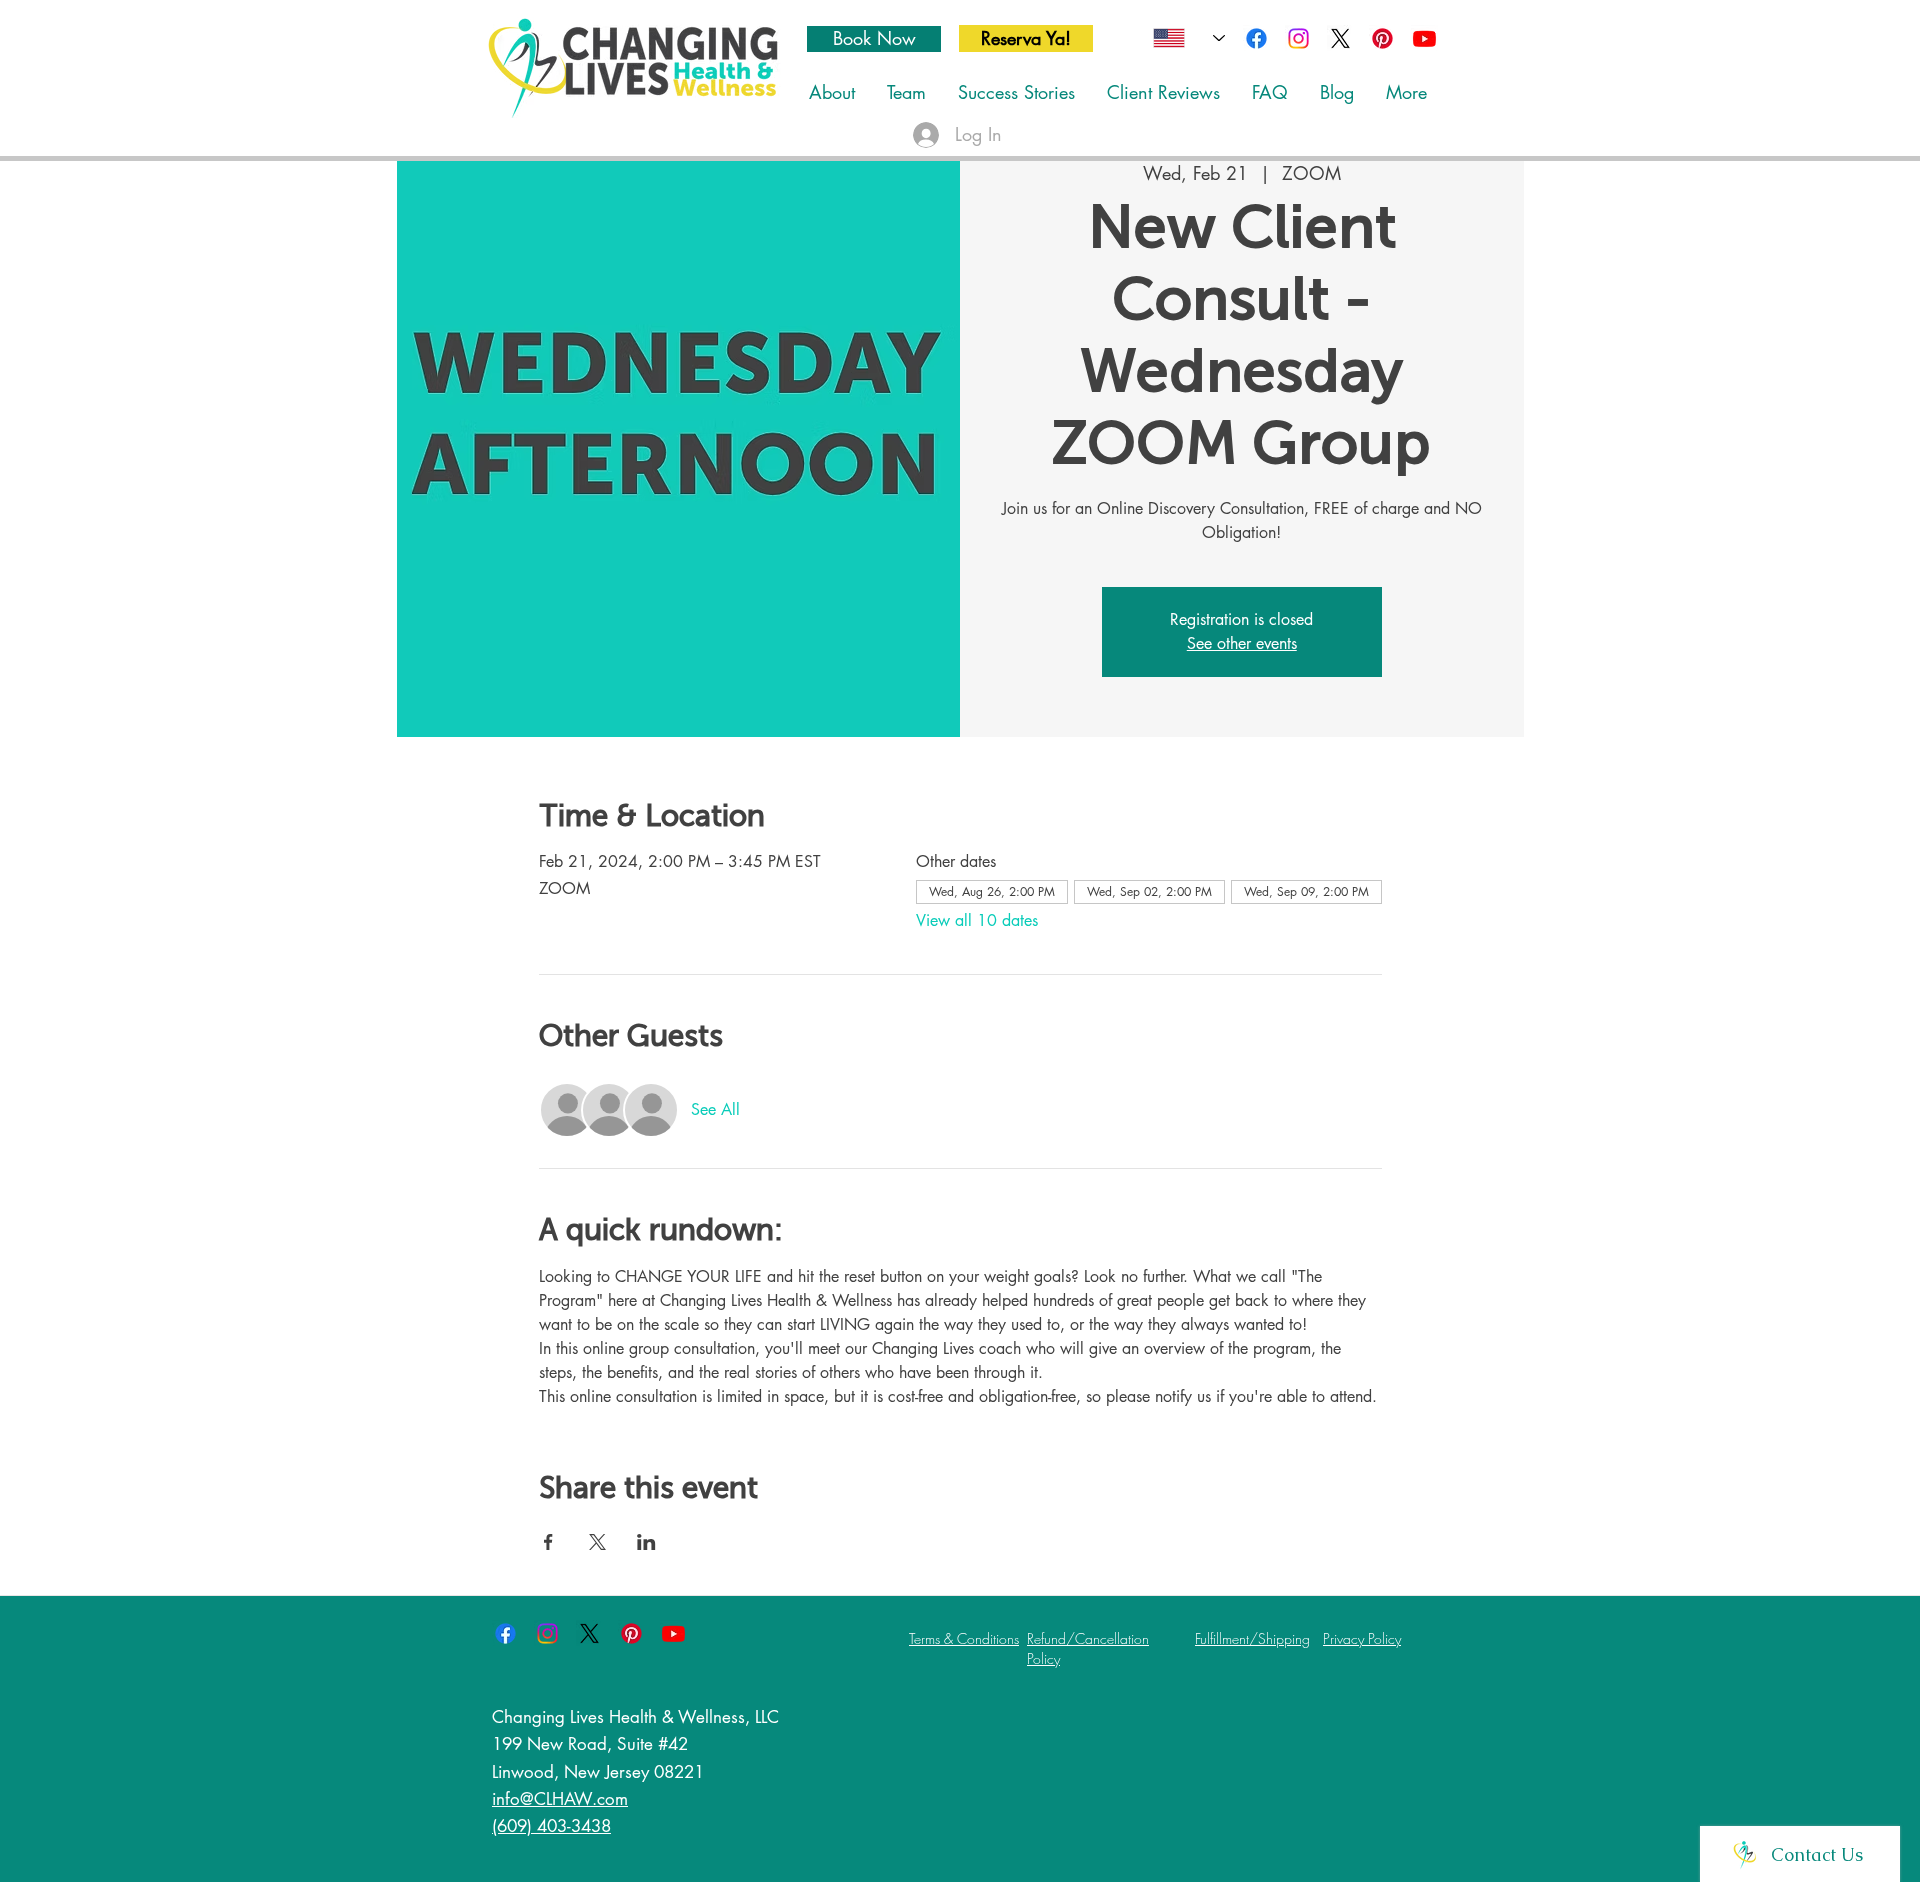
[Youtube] (1424, 38)
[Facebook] (1256, 38)
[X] (1340, 38)
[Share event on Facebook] (548, 1542)
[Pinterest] (1382, 38)
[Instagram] (1298, 38)
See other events (1242, 643)
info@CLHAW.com (560, 1799)
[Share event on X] (597, 1542)
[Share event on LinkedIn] (646, 1542)
